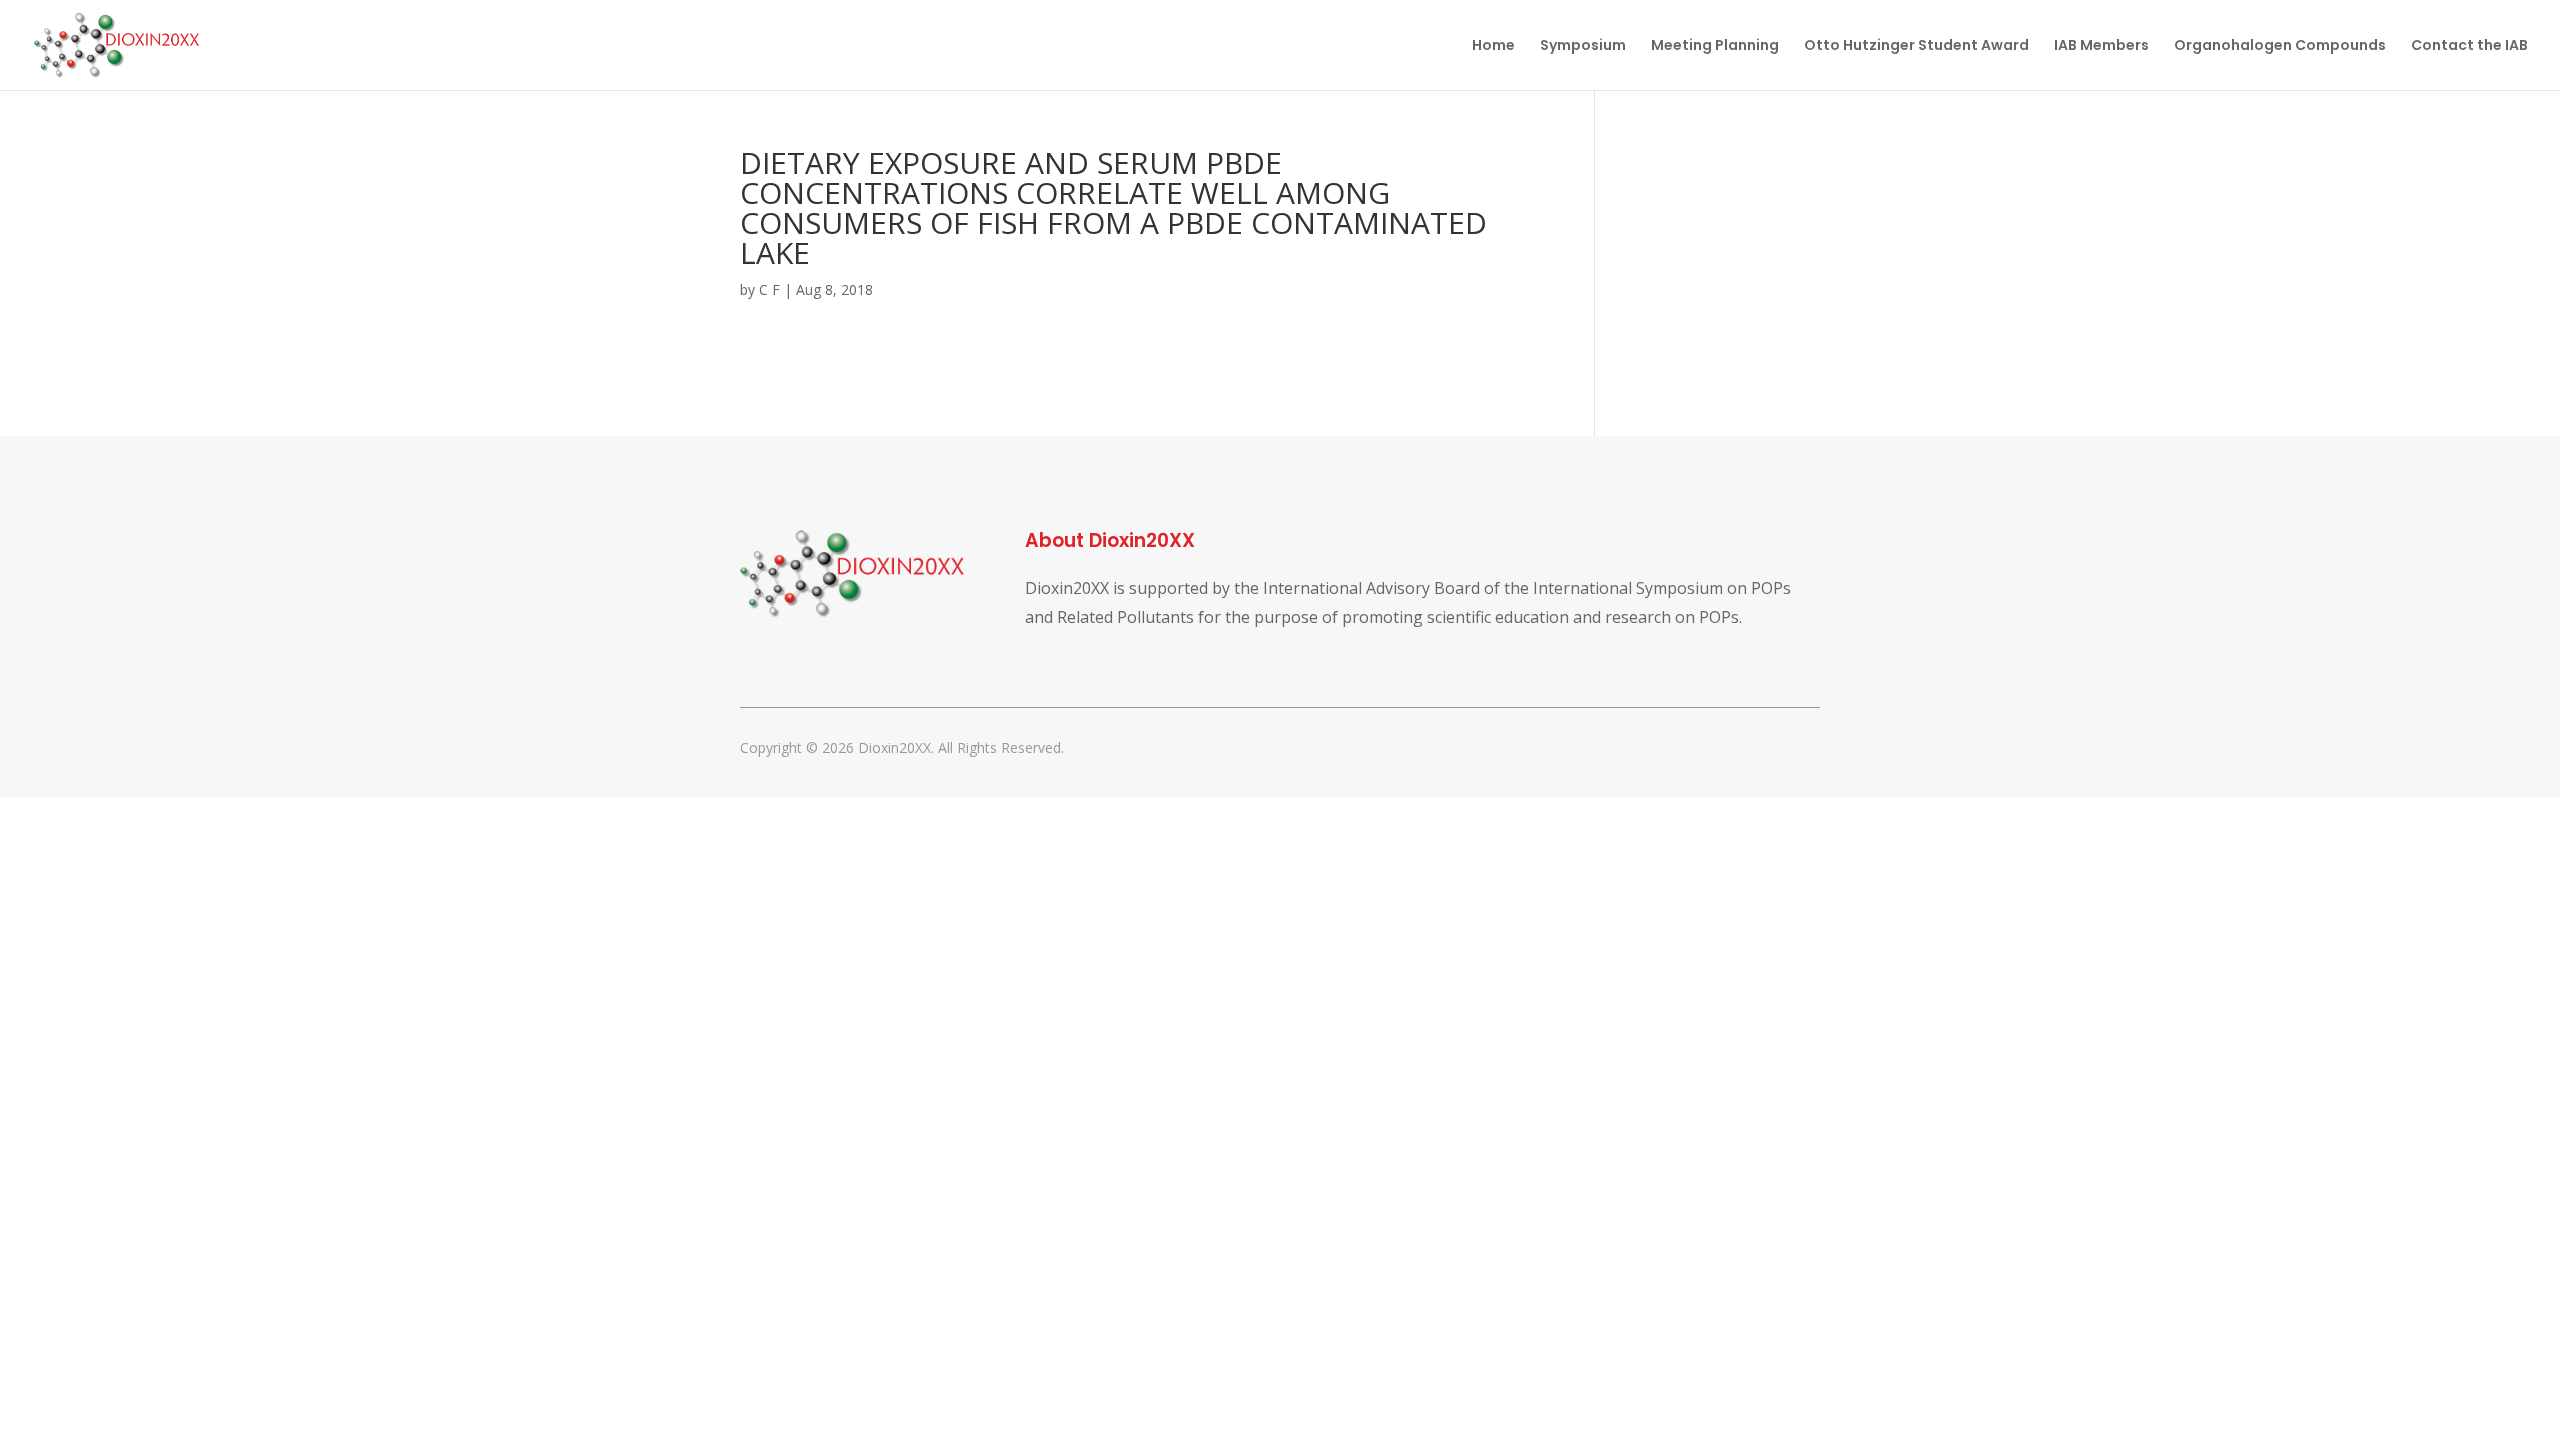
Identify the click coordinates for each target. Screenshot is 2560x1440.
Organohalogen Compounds (2280, 46)
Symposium (1583, 46)
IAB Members (2101, 46)
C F (769, 289)
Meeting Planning (1715, 46)
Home (1493, 46)
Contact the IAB (2469, 46)
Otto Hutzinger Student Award (1916, 46)
